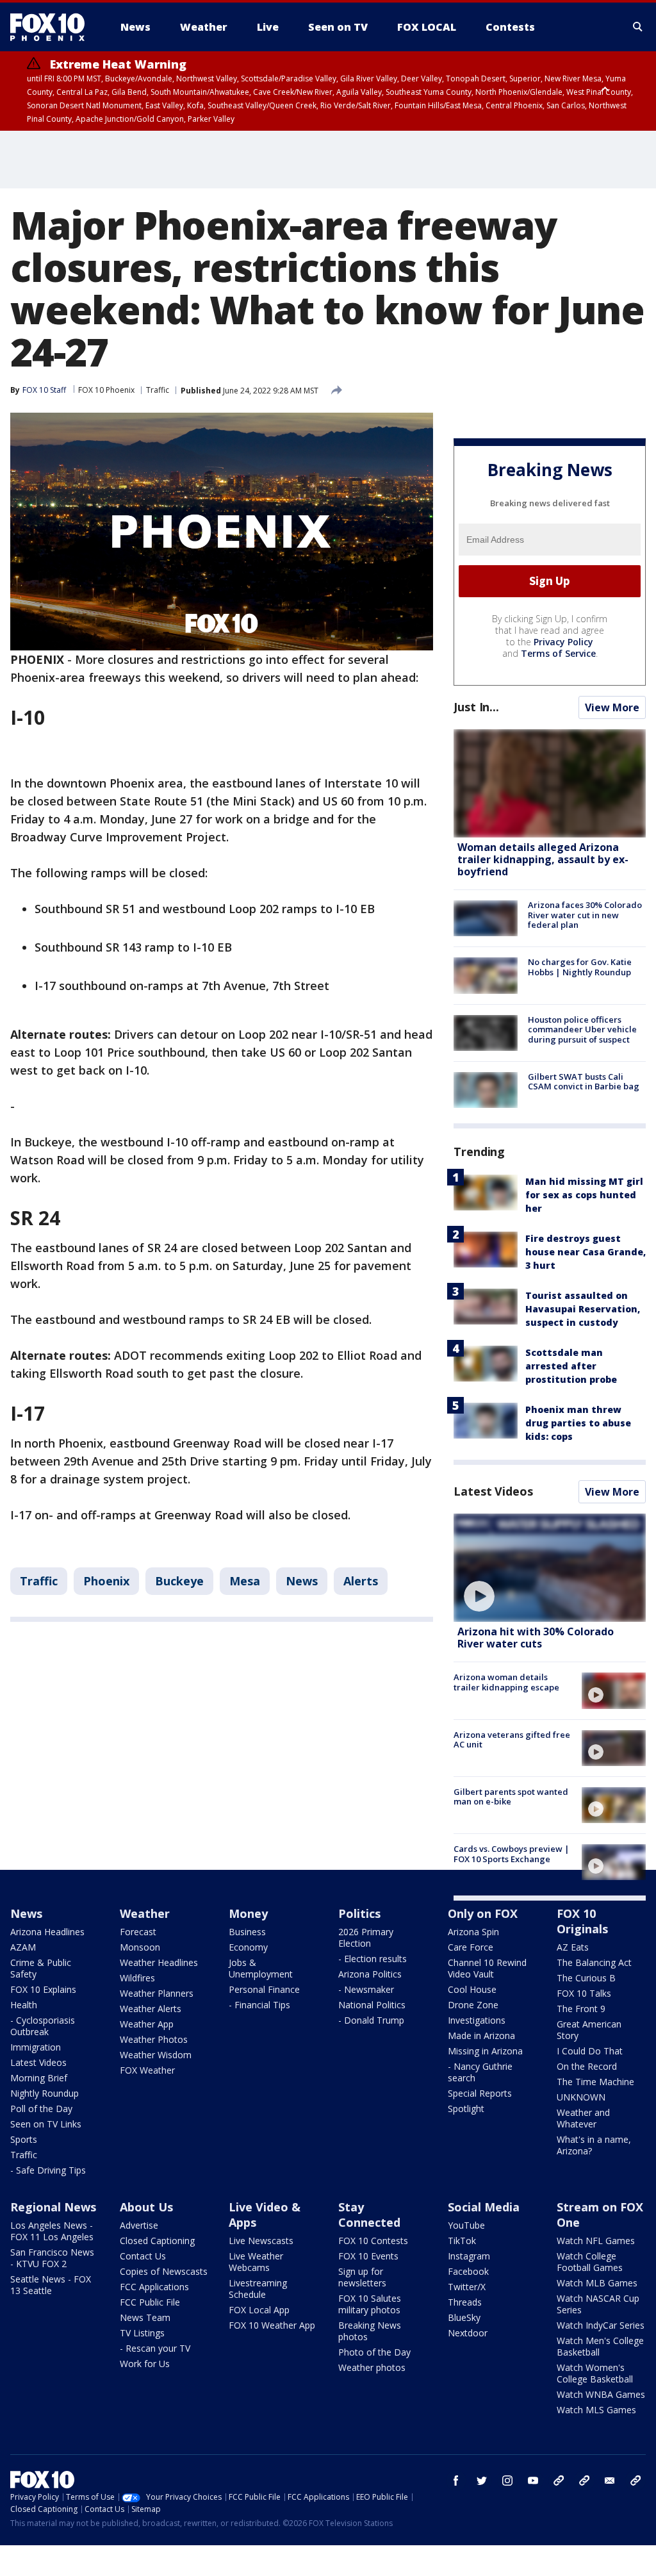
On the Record (587, 2066)
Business (247, 1932)
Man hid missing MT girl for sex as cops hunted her (584, 1195)
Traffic (158, 390)
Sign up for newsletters (362, 2277)
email (610, 2481)
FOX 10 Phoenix (106, 390)
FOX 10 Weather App (272, 2325)
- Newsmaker (366, 1989)
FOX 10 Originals (582, 1921)
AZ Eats (573, 1947)
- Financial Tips (259, 2005)
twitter (482, 2481)
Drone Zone (473, 2005)
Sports (24, 2139)
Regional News (53, 2207)
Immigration (36, 2047)
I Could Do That (590, 2051)
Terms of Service (558, 653)
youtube (533, 2481)
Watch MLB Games (597, 2283)
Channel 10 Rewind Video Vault (487, 1968)
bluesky (584, 2481)
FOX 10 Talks (584, 1993)
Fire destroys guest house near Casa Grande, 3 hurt (586, 1252)
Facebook (468, 2271)
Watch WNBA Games (601, 2394)
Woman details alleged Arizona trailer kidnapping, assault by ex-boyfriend (543, 859)
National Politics (372, 2005)
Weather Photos (154, 2039)
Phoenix (106, 1581)
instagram (507, 2481)
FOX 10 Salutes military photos (370, 2304)
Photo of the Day (374, 2352)
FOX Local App (259, 2310)
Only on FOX (483, 1913)
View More (612, 707)
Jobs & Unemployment (261, 1968)
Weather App (147, 2024)
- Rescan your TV (155, 2348)
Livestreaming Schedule (258, 2289)
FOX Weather (147, 2070)
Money (248, 1913)
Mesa (245, 1581)
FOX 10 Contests (373, 2241)
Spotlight (466, 2109)
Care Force (471, 1947)
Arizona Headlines (47, 1932)
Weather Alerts (151, 2009)
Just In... (476, 707)
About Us (146, 2207)
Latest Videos (493, 1491)
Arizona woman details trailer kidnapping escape (506, 1682)
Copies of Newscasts (164, 2271)
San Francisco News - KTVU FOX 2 (52, 2258)
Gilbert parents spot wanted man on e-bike (511, 1797)
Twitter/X (467, 2287)
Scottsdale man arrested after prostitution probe (571, 1366)
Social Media (484, 2207)
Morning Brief (39, 2078)
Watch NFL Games (596, 2241)
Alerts (361, 1581)
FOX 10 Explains (43, 1989)
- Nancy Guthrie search (480, 2072)
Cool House (472, 1989)
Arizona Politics (370, 1974)
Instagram (469, 2256)
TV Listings (142, 2333)
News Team (145, 2317)
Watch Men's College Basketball (600, 2346)
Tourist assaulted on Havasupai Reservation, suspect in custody (583, 1309)
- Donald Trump (371, 2020)
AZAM (23, 1947)
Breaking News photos (370, 2331)
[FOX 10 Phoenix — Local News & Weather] (53, 27)
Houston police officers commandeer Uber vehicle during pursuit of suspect (582, 1029)
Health (24, 2005)
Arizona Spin (473, 1932)
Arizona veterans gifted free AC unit (512, 1740)
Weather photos (372, 2367)
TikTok (462, 2241)
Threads (465, 2302)
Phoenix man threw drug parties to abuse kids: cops (578, 1423)
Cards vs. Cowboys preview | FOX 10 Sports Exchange (512, 1854)
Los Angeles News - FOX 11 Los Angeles (52, 2231)
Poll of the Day (41, 2109)
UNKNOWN (581, 2097)
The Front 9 (581, 2009)
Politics (359, 1913)
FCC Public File (150, 2302)
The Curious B (586, 1978)
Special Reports (480, 2093)
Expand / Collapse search (638, 27)
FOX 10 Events (368, 2256)
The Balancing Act (594, 1962)
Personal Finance (264, 1989)
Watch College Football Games (590, 2262)
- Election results (373, 1959)
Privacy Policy (563, 642)
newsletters (635, 2481)
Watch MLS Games (596, 2410)
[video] (550, 1568)
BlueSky (464, 2317)
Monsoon (140, 1947)
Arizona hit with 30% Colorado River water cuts (536, 1638)
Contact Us (143, 2256)
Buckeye (179, 1581)
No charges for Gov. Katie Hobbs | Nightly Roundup (580, 967)
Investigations (477, 2020)
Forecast (138, 1932)
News (302, 1581)
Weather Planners (157, 1993)
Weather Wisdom (156, 2055)
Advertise (139, 2225)
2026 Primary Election (366, 1937)
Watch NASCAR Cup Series (598, 2304)
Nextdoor (468, 2333)
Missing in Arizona (485, 2051)
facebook (456, 2481)
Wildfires (137, 1978)
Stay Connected (369, 2215)
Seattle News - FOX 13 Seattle (51, 2285)
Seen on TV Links (46, 2124)
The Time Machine (595, 2082)
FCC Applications (154, 2287)
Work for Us (145, 2364)
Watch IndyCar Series (601, 2325)
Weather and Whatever (583, 2118)
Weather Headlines (159, 1962)
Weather (145, 1913)
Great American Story (589, 2030)
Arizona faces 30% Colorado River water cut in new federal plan (585, 915)
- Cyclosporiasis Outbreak (43, 2026)
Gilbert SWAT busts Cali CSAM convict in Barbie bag (584, 1082)
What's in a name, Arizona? (594, 2145)
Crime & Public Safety (41, 1968)
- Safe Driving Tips (48, 2170)
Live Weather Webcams (256, 2262)
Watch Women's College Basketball (595, 2373)
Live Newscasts (261, 2241)
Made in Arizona (481, 2035)
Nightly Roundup (45, 2093)
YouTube (466, 2225)
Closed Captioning (157, 2241)
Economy (248, 1947)
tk (559, 2481)
